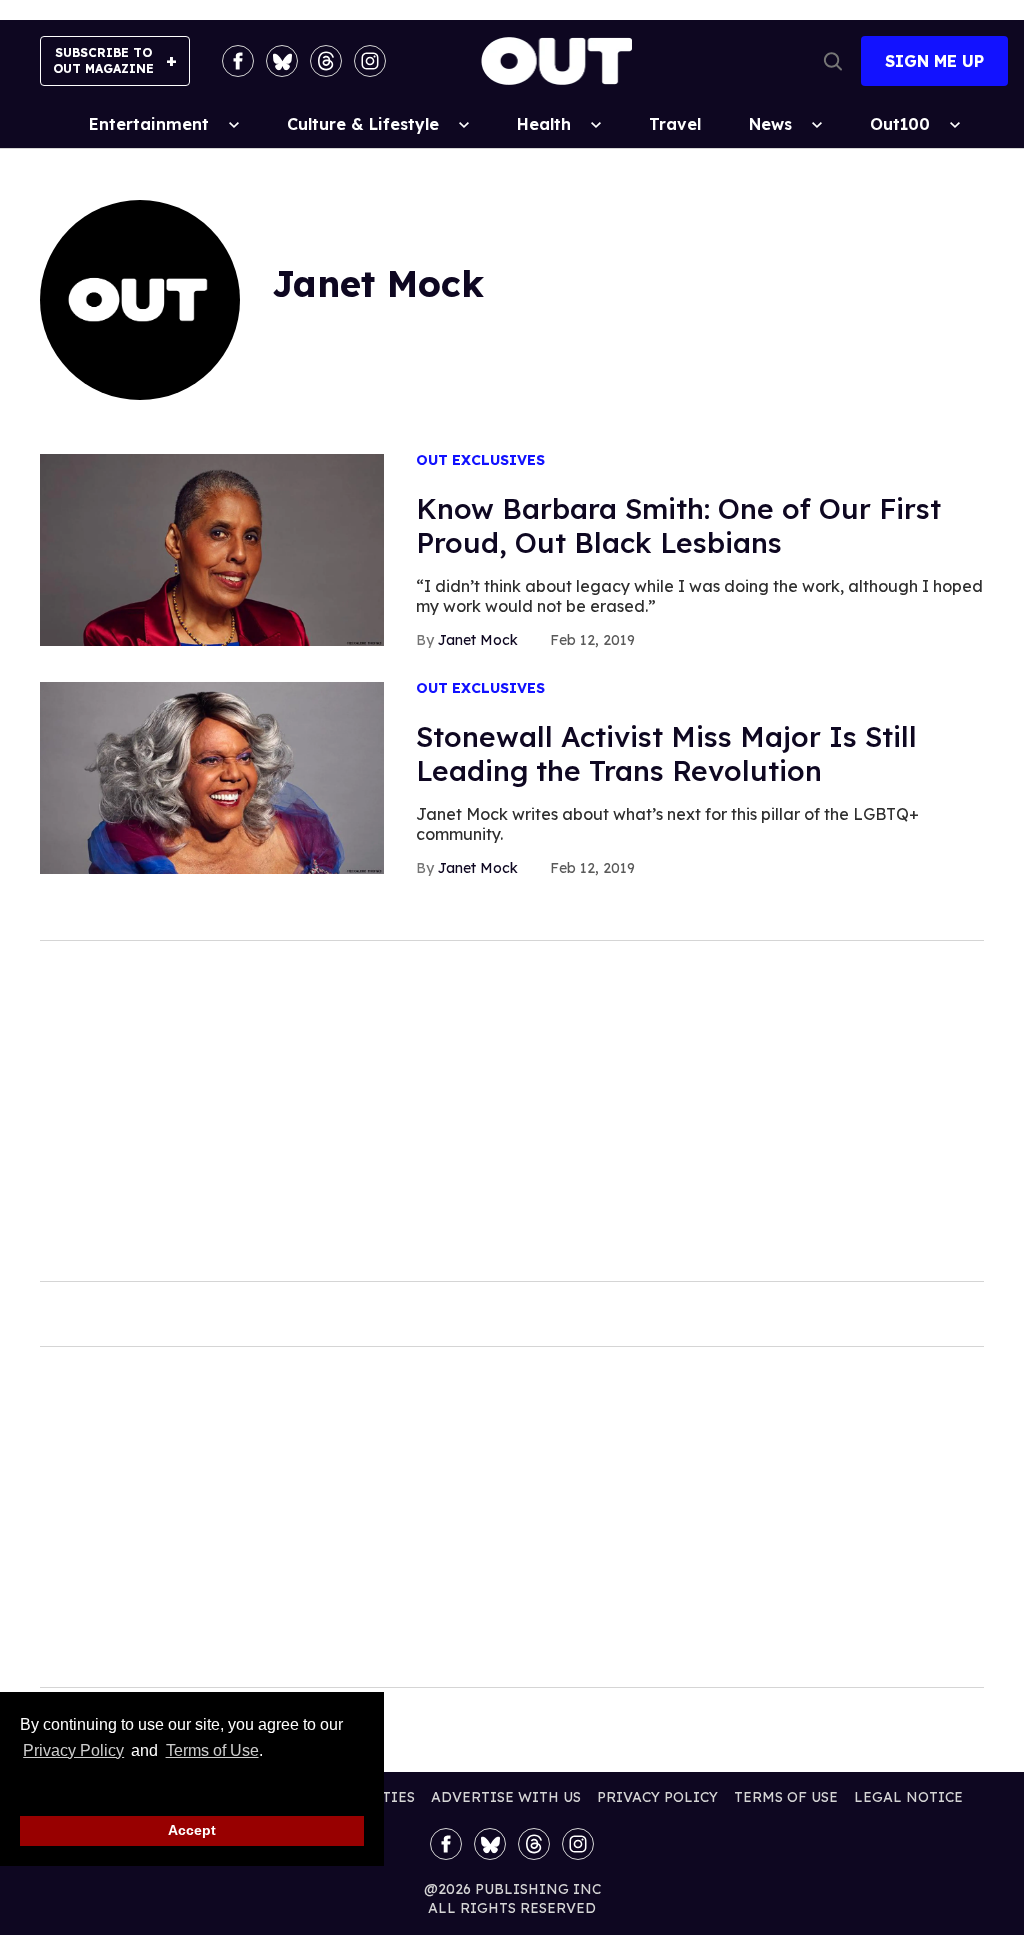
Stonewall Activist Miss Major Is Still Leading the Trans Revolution (666, 753)
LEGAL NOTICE (908, 1797)
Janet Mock (478, 640)
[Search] (833, 61)
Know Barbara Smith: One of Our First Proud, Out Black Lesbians (678, 525)
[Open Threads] (326, 61)
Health (544, 124)
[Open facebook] (238, 61)
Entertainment (149, 124)
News (770, 124)
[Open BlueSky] (282, 61)
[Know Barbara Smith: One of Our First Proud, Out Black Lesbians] (212, 549)
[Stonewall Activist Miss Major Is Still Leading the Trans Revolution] (212, 777)
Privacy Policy (73, 1750)
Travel (675, 124)
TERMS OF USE (786, 1797)
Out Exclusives (480, 460)
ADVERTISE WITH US (506, 1797)
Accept (192, 1830)
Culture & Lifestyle (363, 124)
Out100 (900, 124)
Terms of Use (212, 1750)
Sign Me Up (934, 61)
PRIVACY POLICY (657, 1797)
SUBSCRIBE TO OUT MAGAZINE (103, 60)
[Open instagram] (370, 61)
